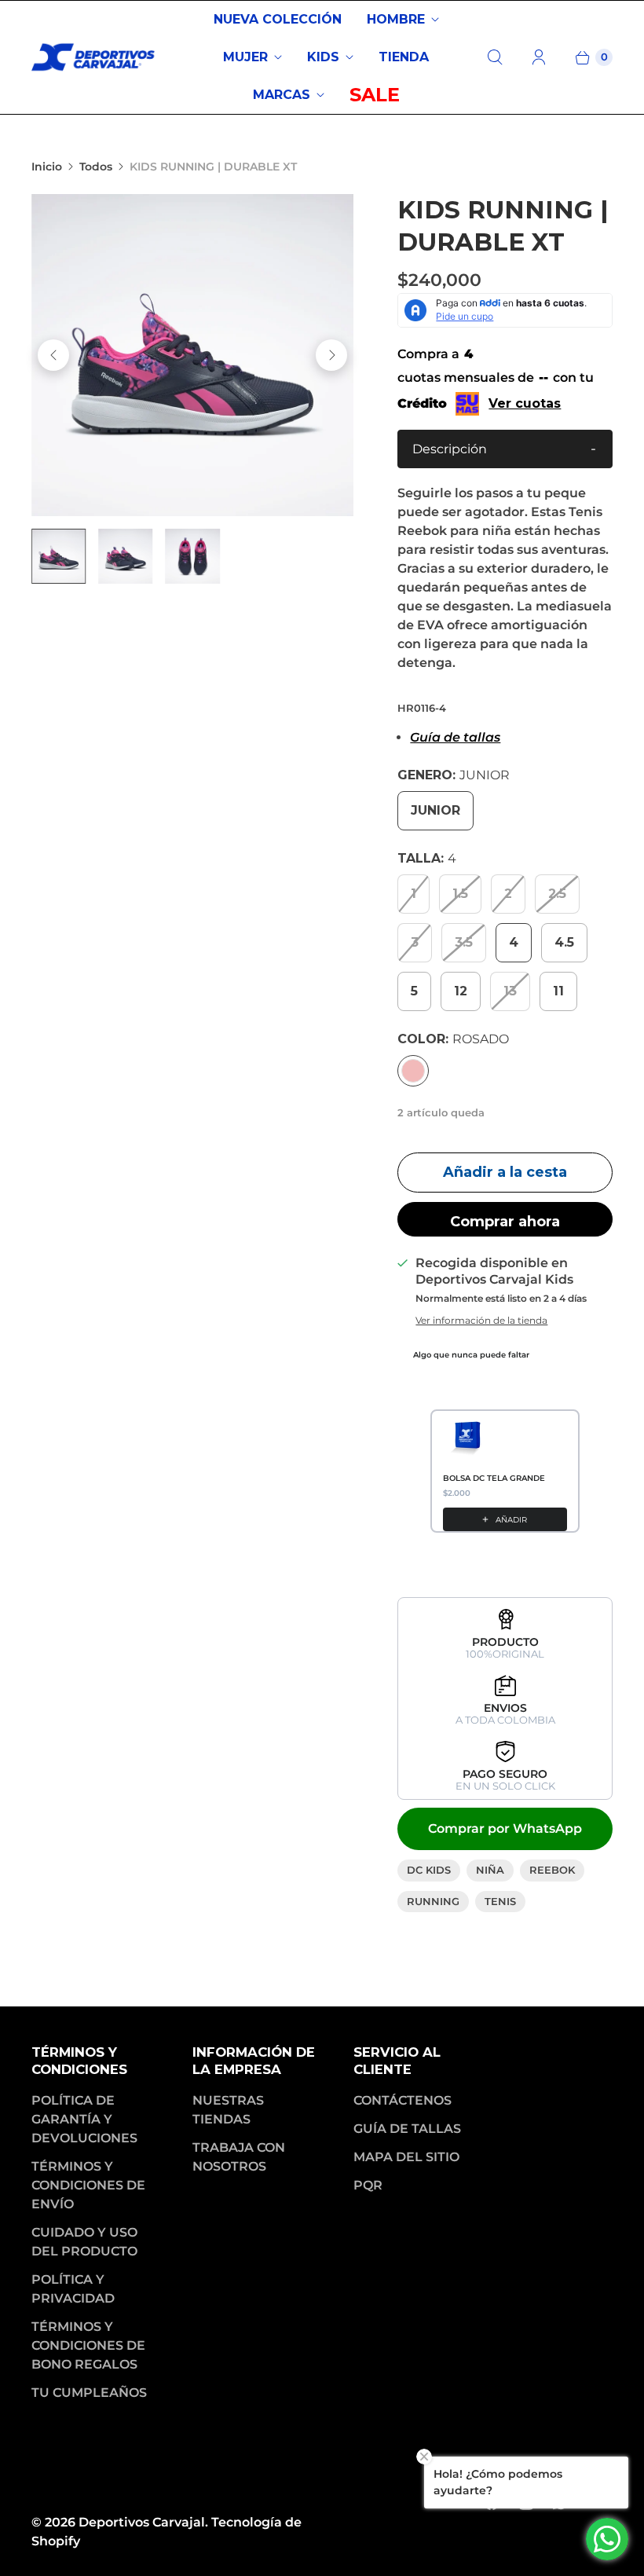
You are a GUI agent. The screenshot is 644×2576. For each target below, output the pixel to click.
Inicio (47, 167)
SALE (375, 95)
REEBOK (552, 1870)
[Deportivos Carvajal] (94, 57)
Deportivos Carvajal (142, 2522)
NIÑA (490, 1870)
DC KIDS (429, 1870)
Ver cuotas (525, 403)
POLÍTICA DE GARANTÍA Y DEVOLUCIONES (84, 2119)
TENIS (500, 1901)
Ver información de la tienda (481, 1321)
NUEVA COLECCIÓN (278, 19)
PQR (368, 2185)
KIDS (323, 57)
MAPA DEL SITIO (406, 2157)
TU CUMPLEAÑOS (89, 2393)
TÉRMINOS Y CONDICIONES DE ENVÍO (88, 2185)
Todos (96, 167)
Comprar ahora (505, 1222)
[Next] (331, 355)
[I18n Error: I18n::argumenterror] (59, 556)
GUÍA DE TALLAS (407, 2129)
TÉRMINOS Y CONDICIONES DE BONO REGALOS (88, 2345)
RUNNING (433, 1901)
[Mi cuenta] (539, 57)
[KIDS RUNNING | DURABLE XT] (192, 355)
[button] (505, 449)
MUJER (245, 57)
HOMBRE (396, 19)
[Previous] (53, 355)
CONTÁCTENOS (402, 2100)
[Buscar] (495, 57)
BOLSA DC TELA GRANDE (494, 1478)
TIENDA (404, 57)
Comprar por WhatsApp (505, 1828)
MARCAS (282, 95)
